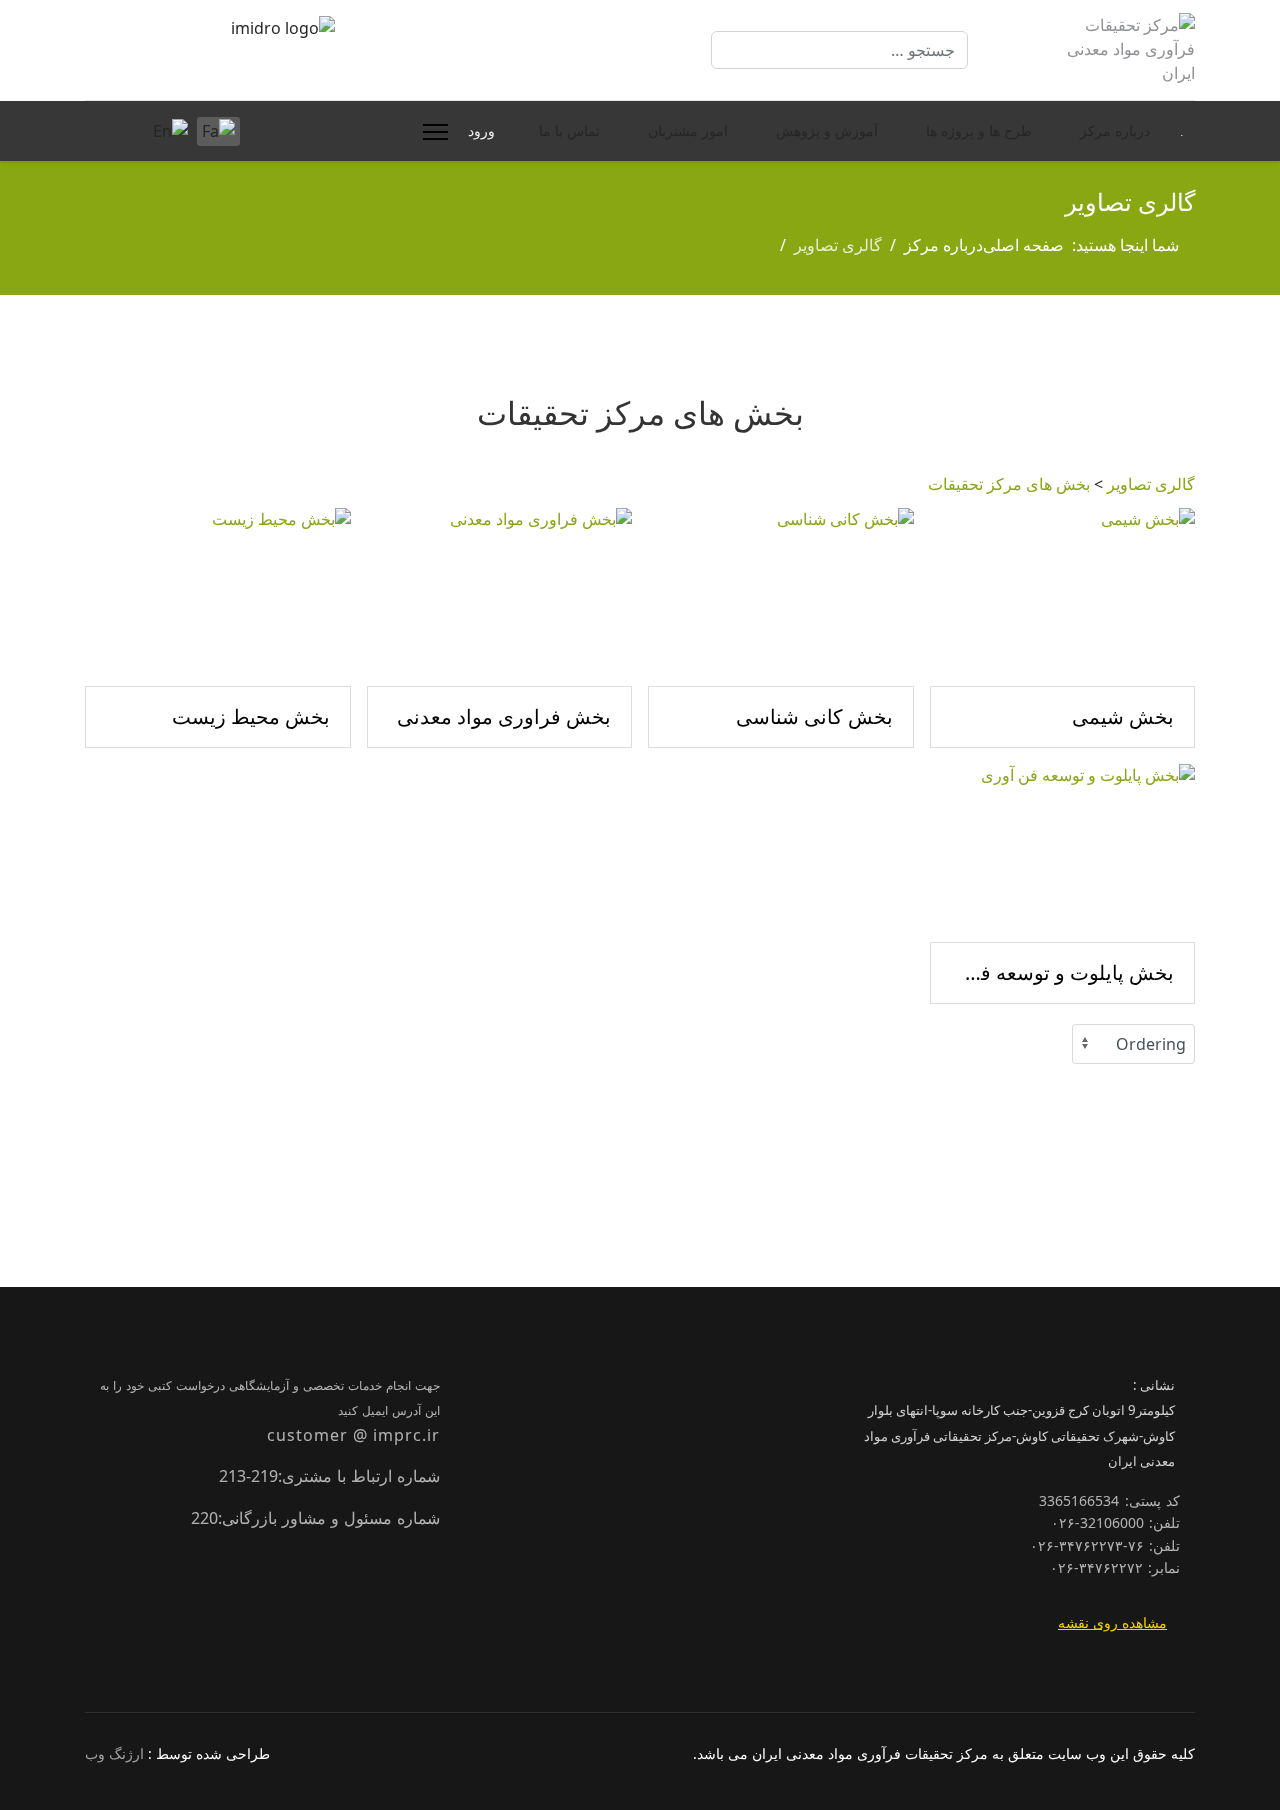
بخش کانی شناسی (814, 716)
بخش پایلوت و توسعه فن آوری (1063, 972)
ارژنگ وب (114, 1753)
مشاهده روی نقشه (1112, 1622)
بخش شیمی (1123, 716)
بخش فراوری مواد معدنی (504, 716)
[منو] (431, 132)
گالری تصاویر (1151, 484)
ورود (481, 131)
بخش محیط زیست (251, 716)
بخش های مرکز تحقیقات (1009, 484)
